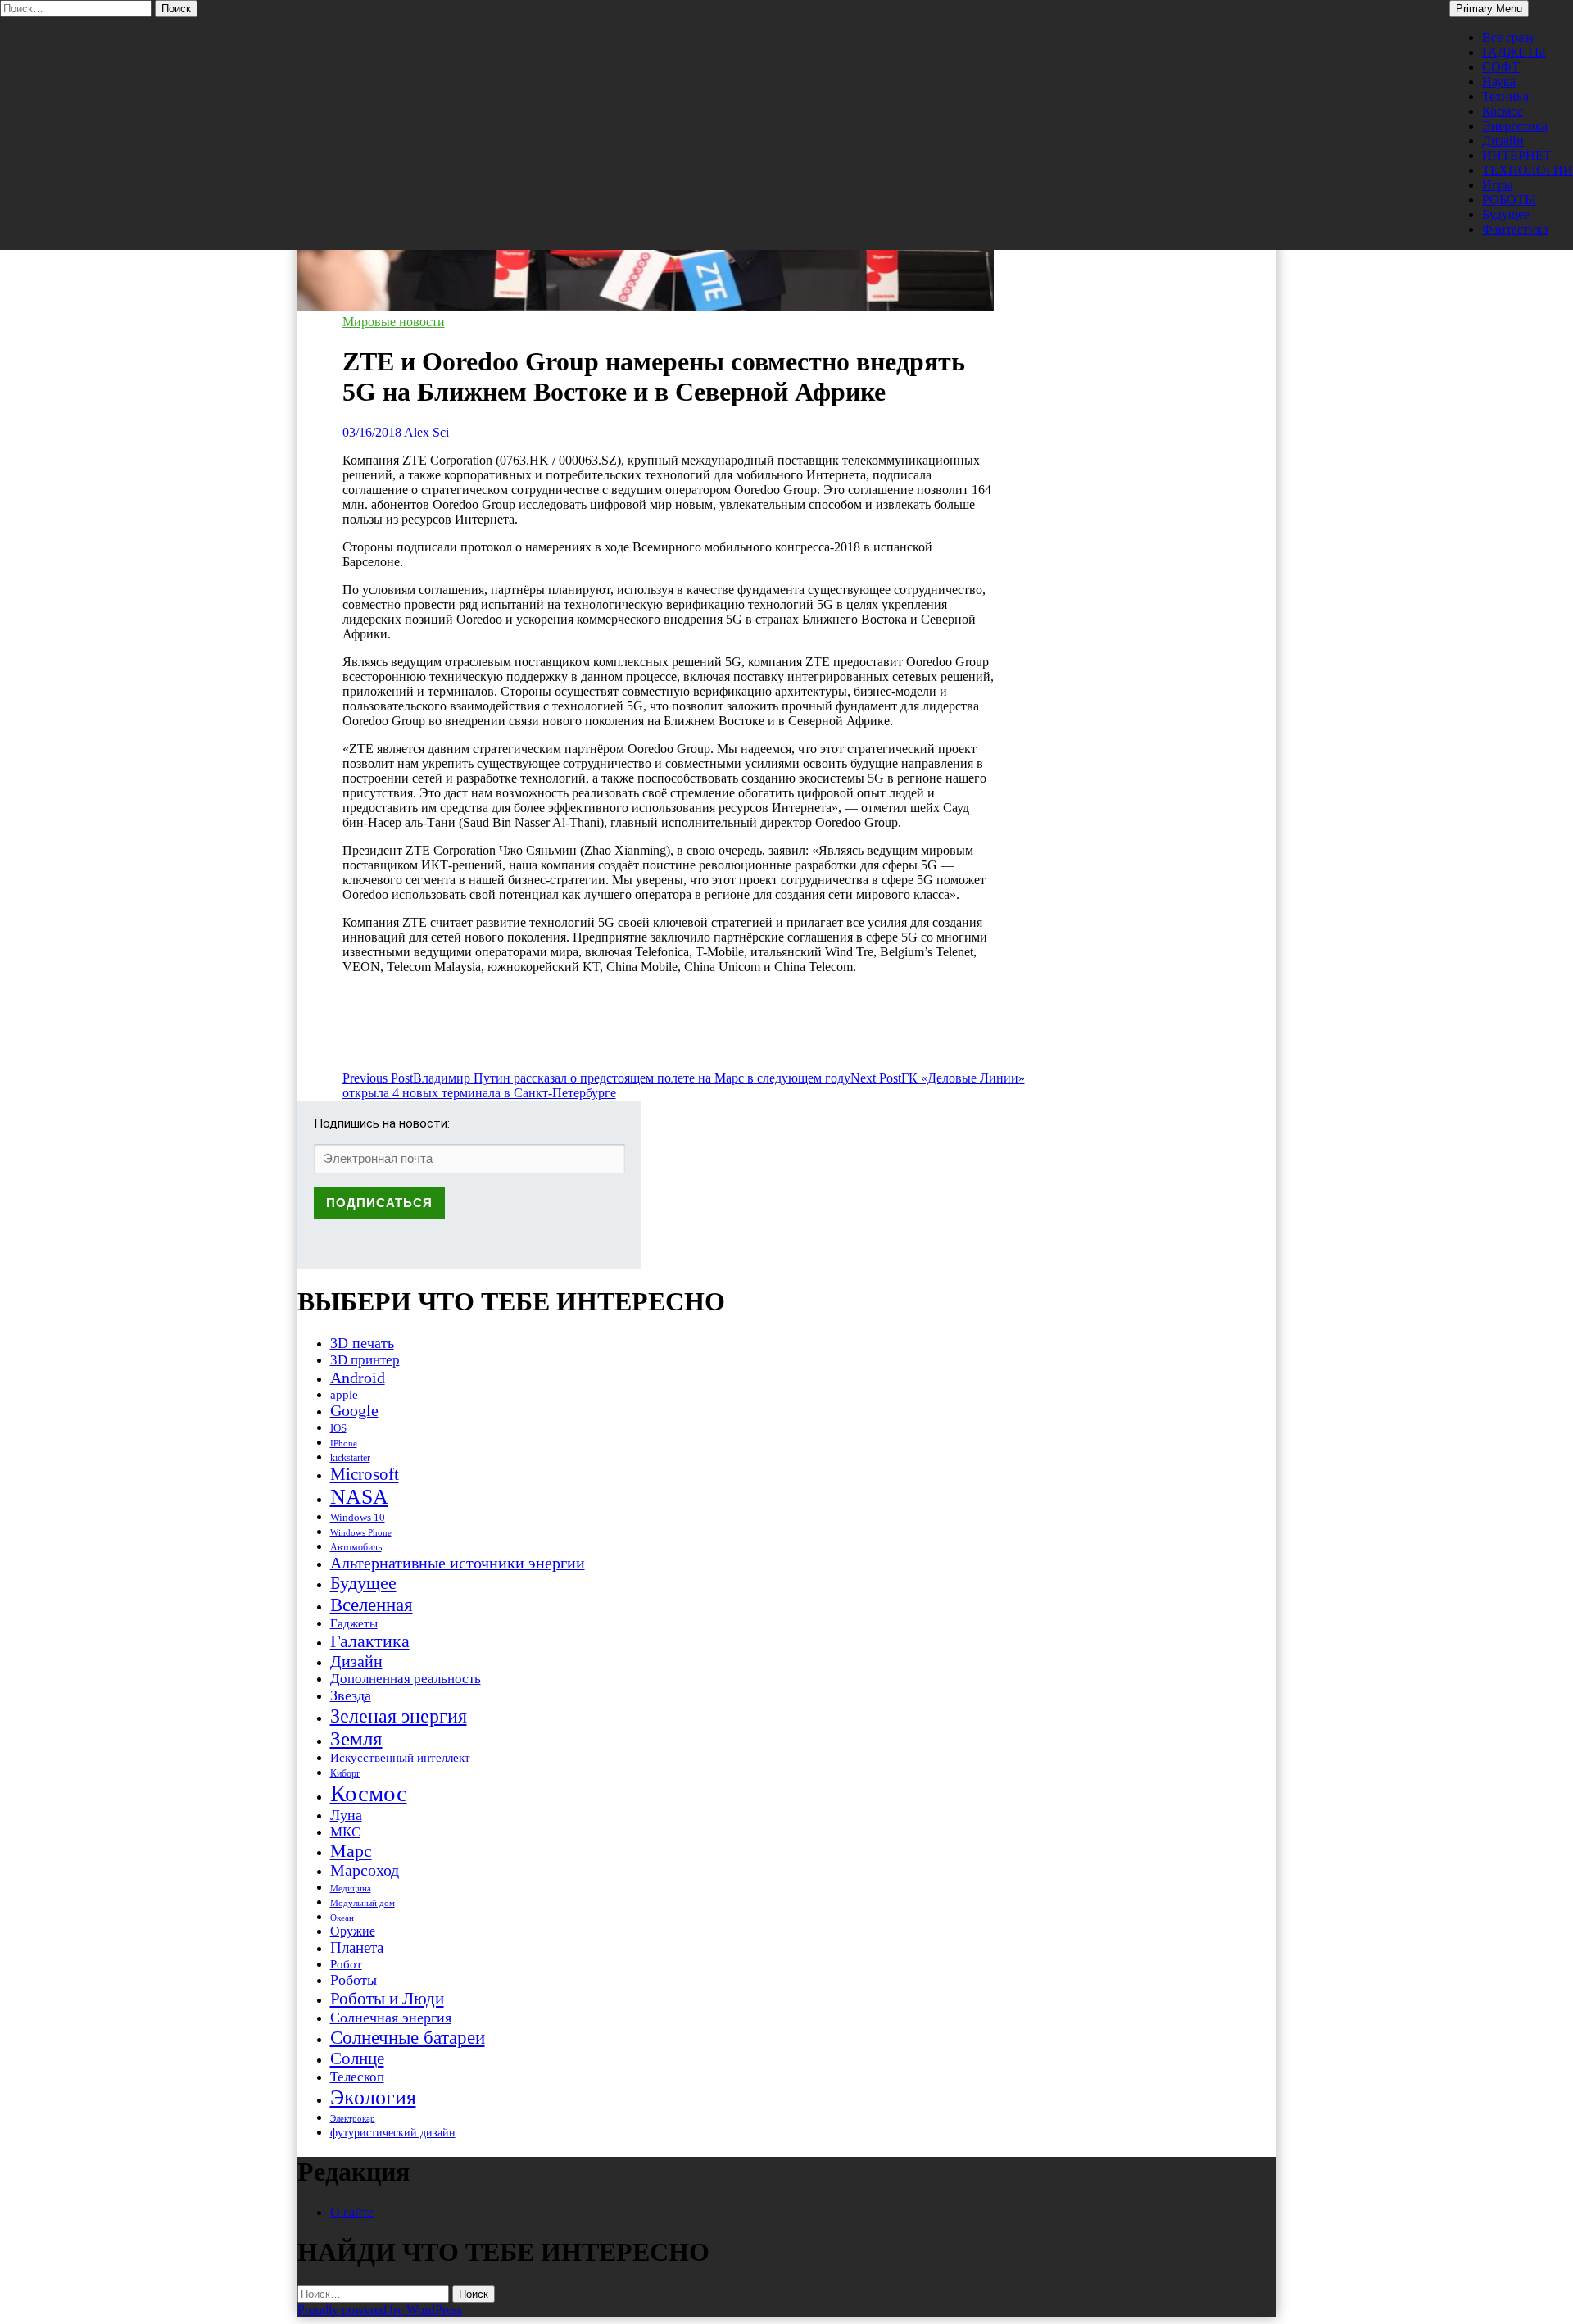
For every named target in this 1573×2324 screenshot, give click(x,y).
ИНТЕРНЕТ (1517, 155)
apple (344, 1395)
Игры (1498, 185)
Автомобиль (356, 1547)
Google (354, 1411)
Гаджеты (354, 1623)
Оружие (353, 1931)
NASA (359, 1497)
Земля (356, 1738)
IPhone (344, 1443)
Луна (346, 1815)
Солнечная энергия (391, 2018)
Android (358, 1378)
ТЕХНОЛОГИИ (1528, 170)
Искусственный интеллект (400, 1758)
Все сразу (1509, 37)
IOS (338, 1428)
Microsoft (365, 1474)
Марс (351, 1851)
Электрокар (353, 2118)
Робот (346, 1964)
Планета (357, 1947)
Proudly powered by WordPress (380, 2310)
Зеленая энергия (399, 1716)
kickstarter (350, 1458)
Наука (1499, 82)
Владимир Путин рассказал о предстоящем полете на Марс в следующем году (596, 1078)
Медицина (351, 1888)
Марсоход (365, 1870)
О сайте (352, 2212)
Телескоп (357, 2077)
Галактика (370, 1641)
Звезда (351, 1695)
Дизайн (1503, 141)
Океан (342, 1918)
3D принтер (365, 1360)
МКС (345, 1832)
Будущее (1506, 214)
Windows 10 (358, 1517)
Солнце (357, 2058)
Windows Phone (361, 1532)
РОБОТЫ (1509, 200)
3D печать (362, 1343)
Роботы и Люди (387, 1999)
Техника (1505, 96)
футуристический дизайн (393, 2132)
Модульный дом (363, 1903)
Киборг (345, 1773)
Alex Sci (426, 432)
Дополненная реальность (406, 1679)
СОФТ (1501, 67)
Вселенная (372, 1605)
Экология (373, 2097)
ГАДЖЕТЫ (1514, 52)
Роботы (354, 1980)
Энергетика (1515, 126)
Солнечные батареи (408, 2037)
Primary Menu (1489, 9)
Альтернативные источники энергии (458, 1563)
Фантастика (1515, 229)
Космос (1503, 111)
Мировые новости (394, 322)
